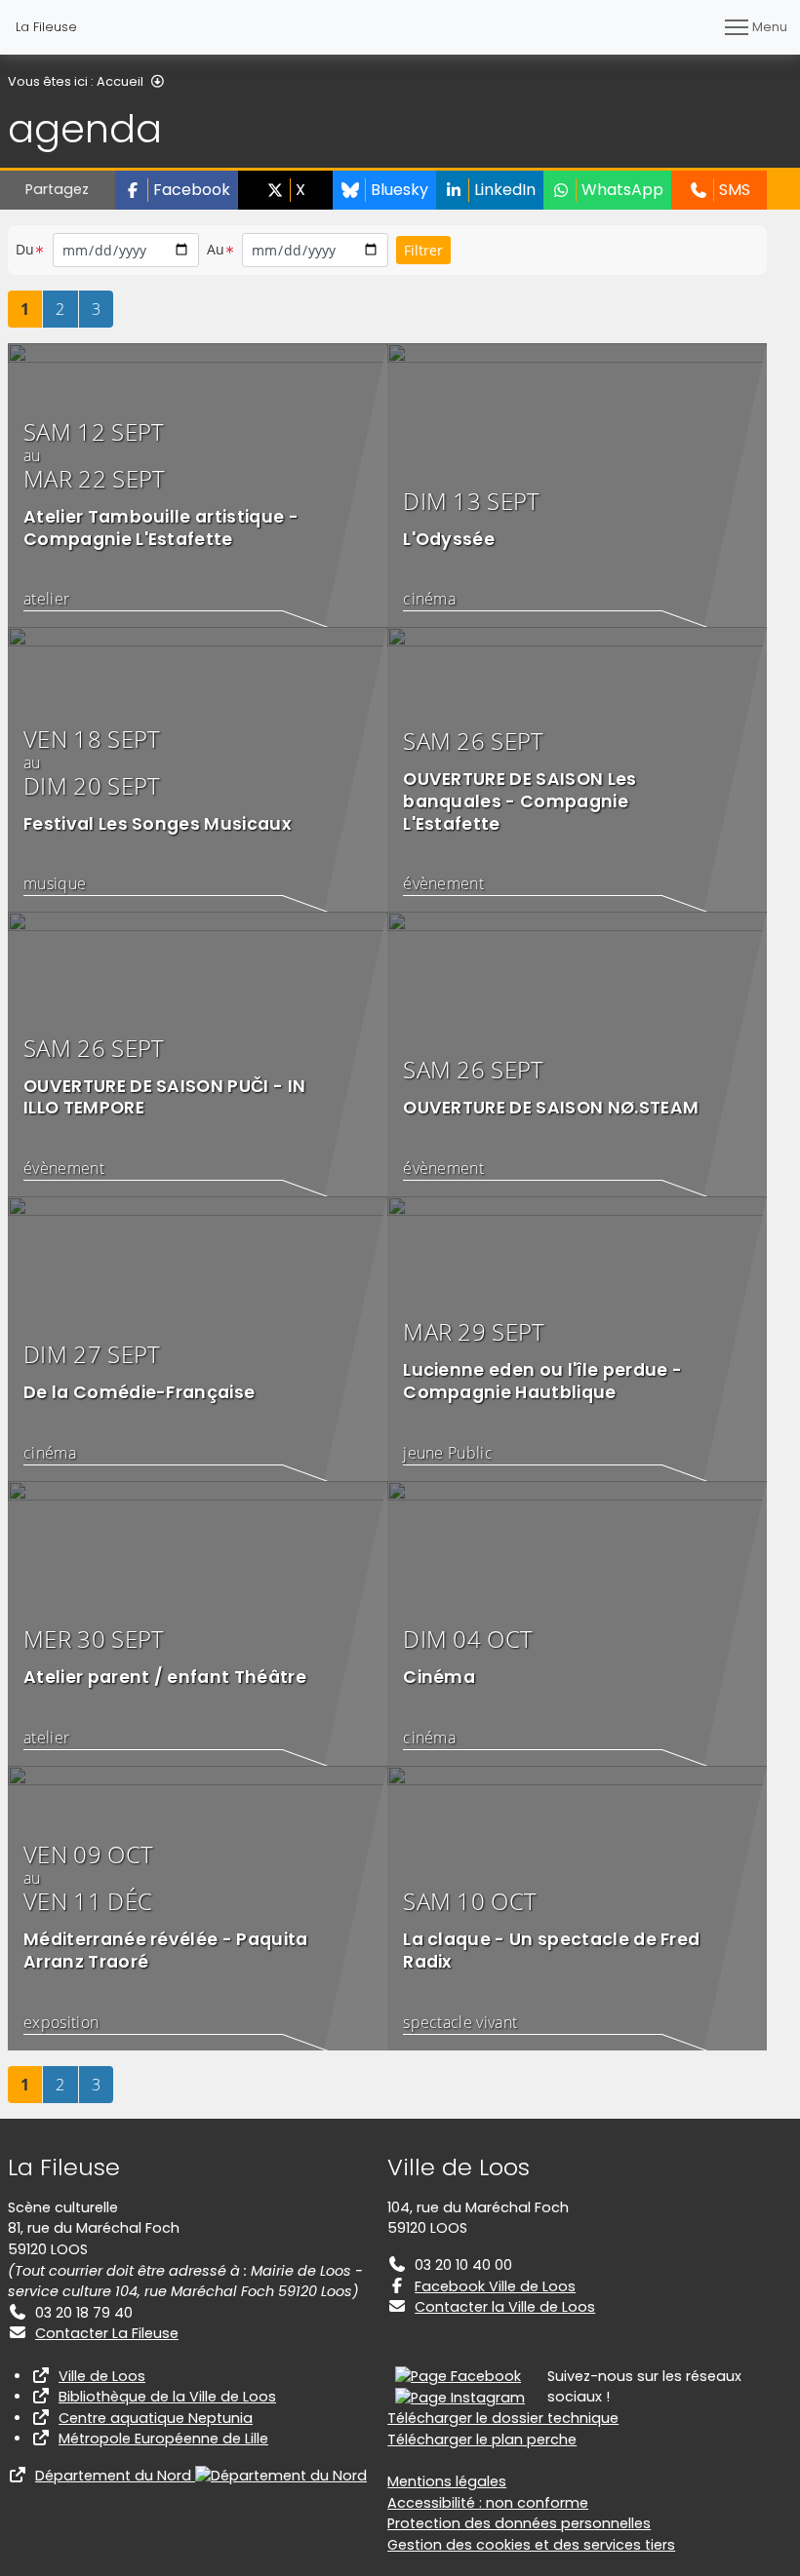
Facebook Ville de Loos (495, 2286)
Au (216, 249)
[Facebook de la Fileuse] (458, 2376)
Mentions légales (447, 2481)
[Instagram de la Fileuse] (460, 2397)
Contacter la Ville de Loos (505, 2307)
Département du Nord (115, 2476)
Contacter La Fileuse (107, 2333)
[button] (177, 190)
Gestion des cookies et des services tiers (531, 2545)
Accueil (120, 81)
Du (25, 249)
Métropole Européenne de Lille (163, 2439)
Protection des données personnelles (519, 2523)
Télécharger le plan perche (482, 2439)
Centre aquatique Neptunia (156, 2418)
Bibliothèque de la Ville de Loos (167, 2397)
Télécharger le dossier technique (503, 2418)
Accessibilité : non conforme (488, 2503)
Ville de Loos (102, 2376)
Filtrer (423, 250)
